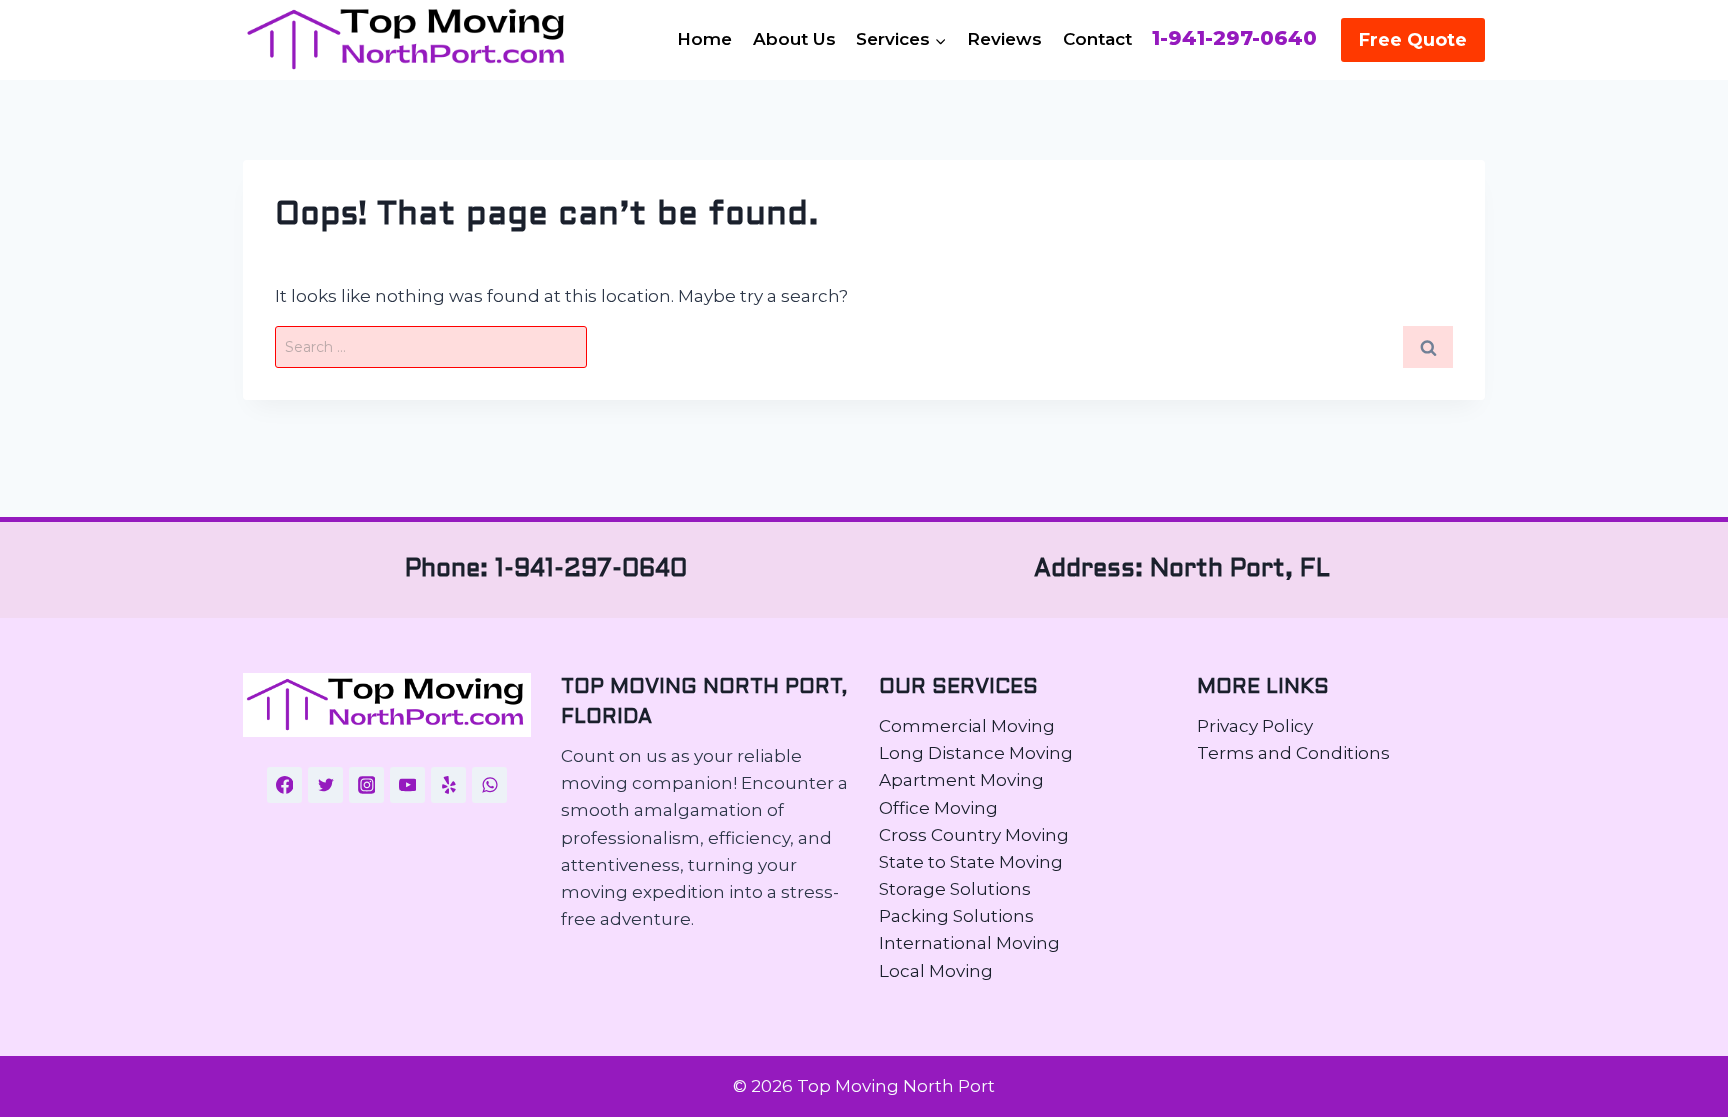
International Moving (969, 943)
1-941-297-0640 (1234, 39)
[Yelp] (449, 785)
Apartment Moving (961, 780)
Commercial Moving (967, 726)
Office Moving (938, 808)
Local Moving (936, 971)
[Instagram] (367, 785)
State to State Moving (971, 862)
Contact (1097, 39)
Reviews (1004, 39)
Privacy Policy (1255, 726)
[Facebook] (285, 785)
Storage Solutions (955, 889)
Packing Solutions (956, 916)
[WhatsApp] (490, 785)
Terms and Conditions (1293, 753)
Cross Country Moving (974, 835)
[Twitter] (326, 785)
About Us (794, 39)
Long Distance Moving (976, 753)
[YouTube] (408, 785)
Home (704, 39)
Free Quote (1413, 40)
